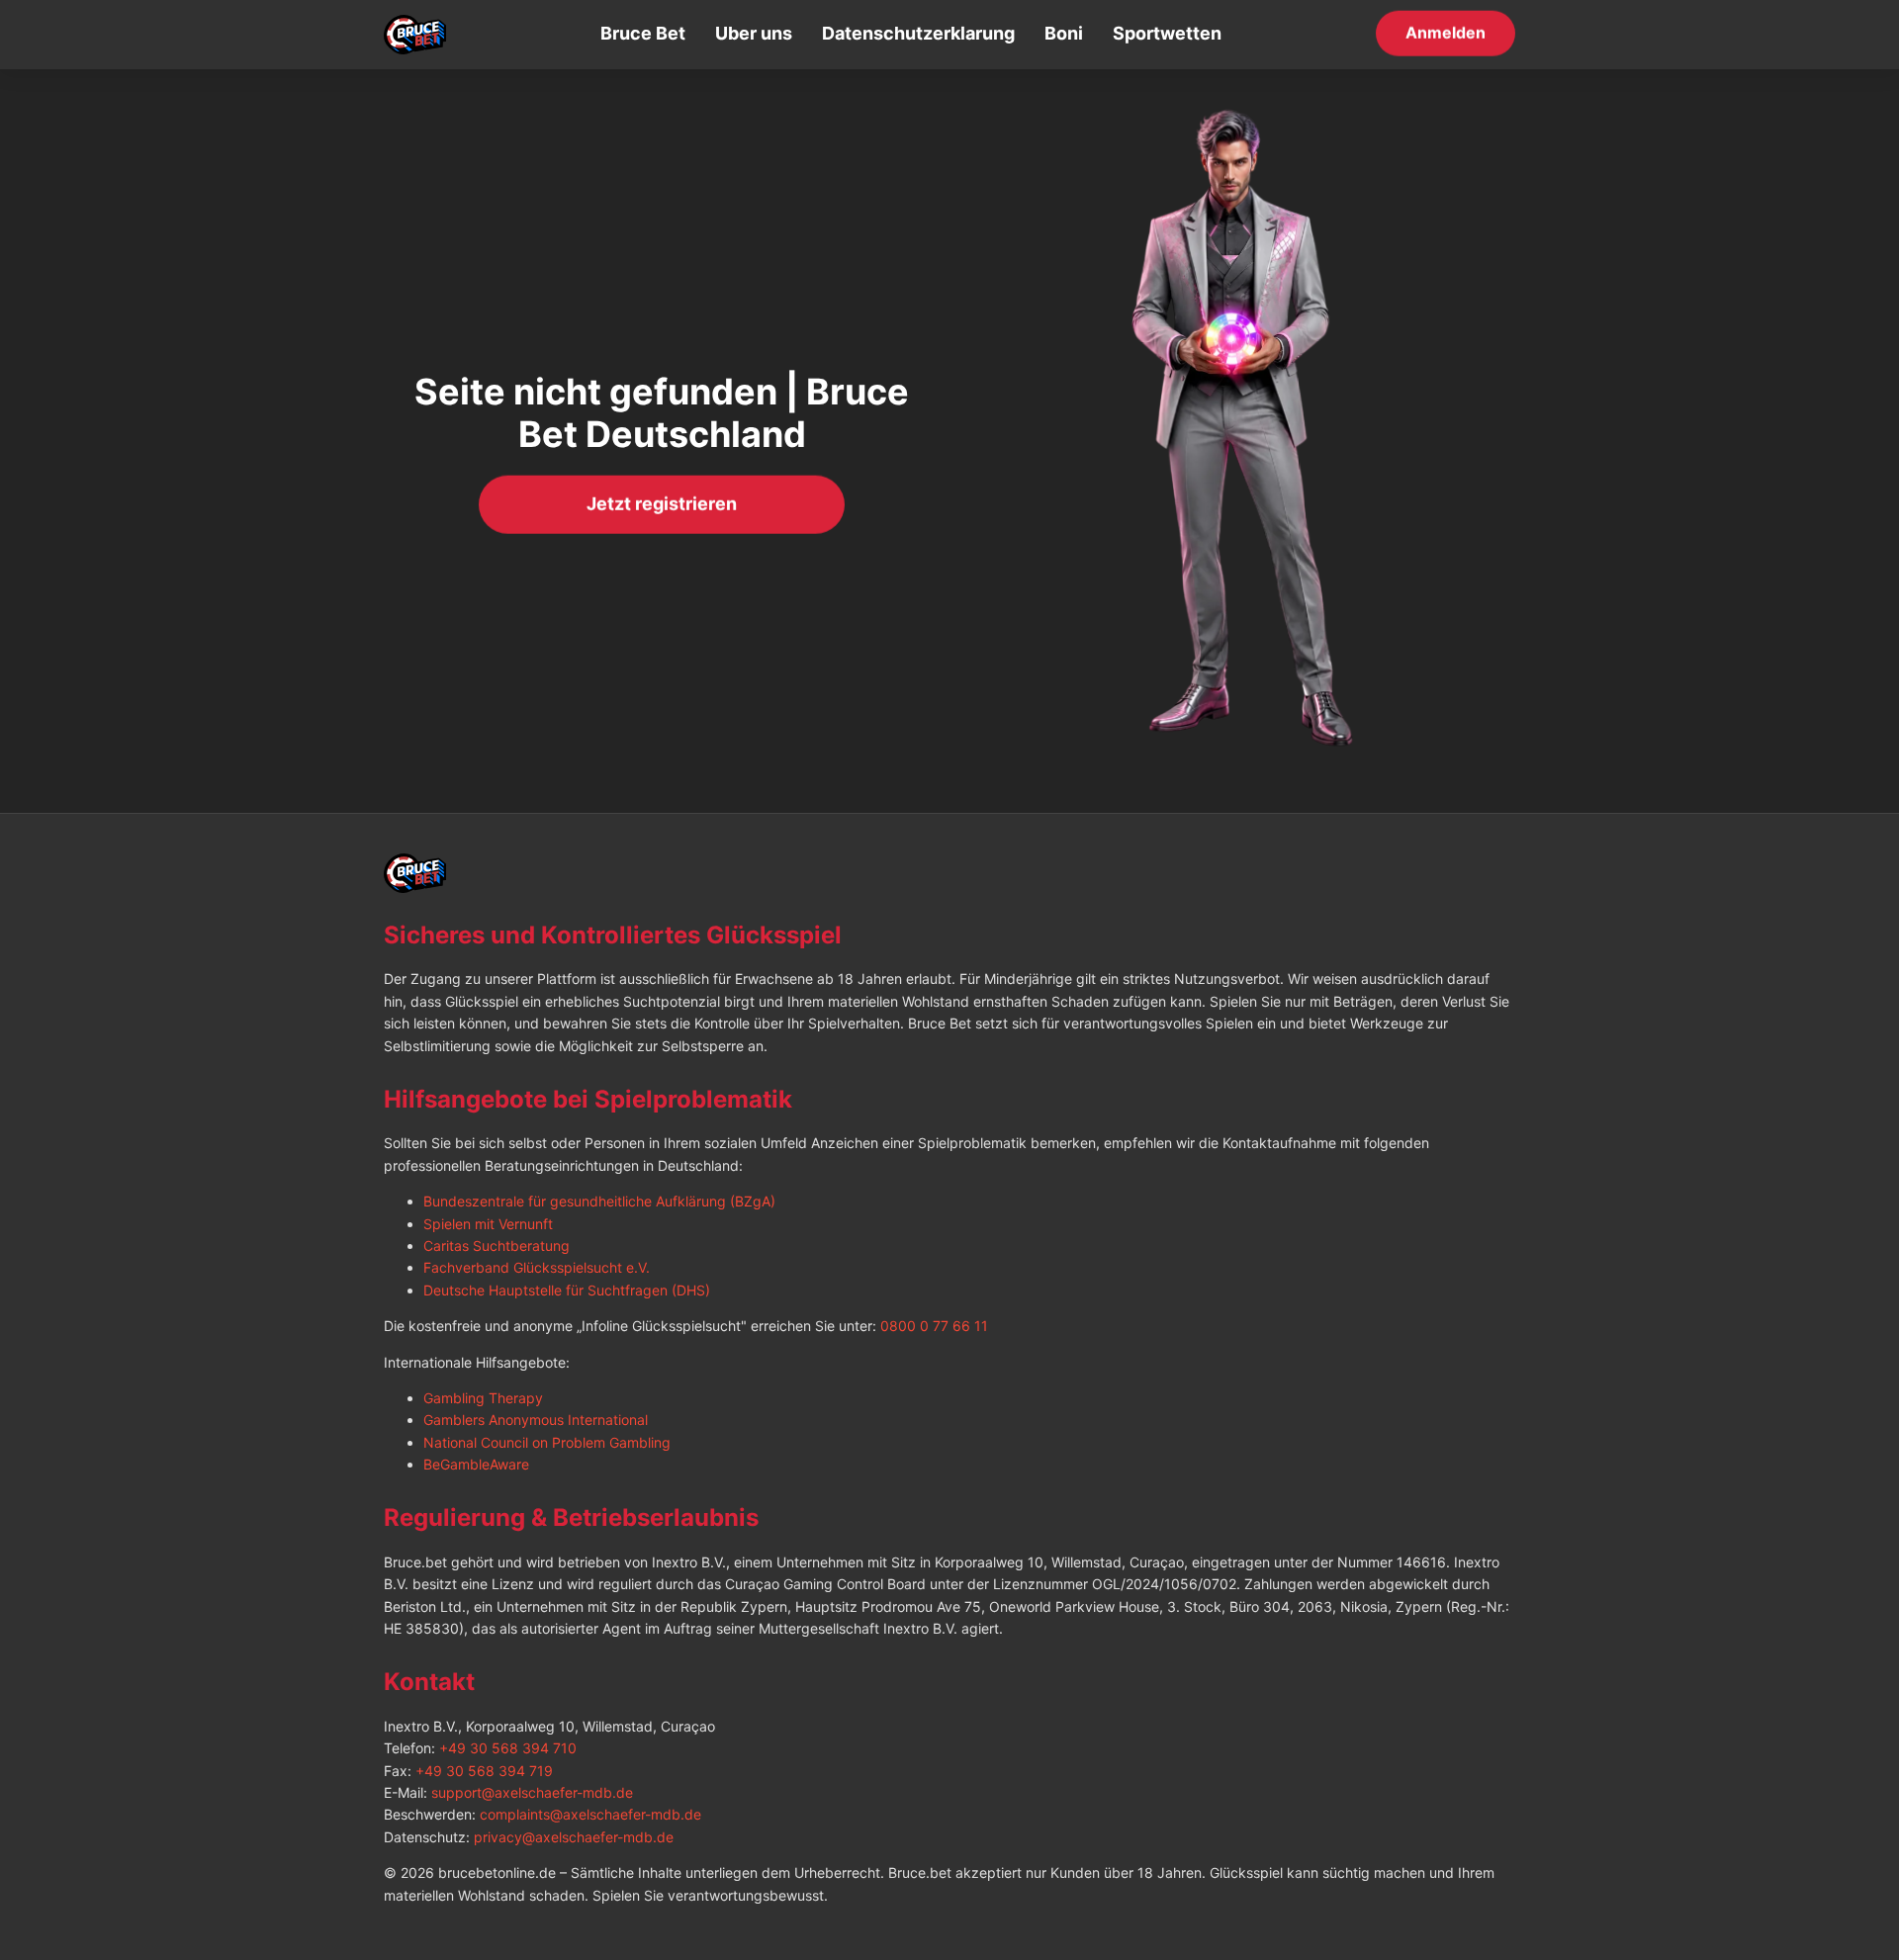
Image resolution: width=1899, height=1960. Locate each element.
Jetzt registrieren (662, 503)
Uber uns (754, 33)
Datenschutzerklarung (918, 33)
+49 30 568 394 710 (508, 1748)
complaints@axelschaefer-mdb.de (590, 1814)
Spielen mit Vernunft (488, 1224)
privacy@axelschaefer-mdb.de (574, 1837)
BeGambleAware (476, 1464)
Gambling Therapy (483, 1398)
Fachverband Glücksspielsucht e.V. (537, 1267)
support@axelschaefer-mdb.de (532, 1792)
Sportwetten (1167, 33)
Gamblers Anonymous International (536, 1420)
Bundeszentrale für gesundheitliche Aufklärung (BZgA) (599, 1201)
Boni (1064, 33)
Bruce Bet (643, 33)
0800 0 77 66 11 (934, 1326)
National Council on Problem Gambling (547, 1442)
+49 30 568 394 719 (484, 1771)
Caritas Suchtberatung (497, 1246)
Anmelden (1446, 33)
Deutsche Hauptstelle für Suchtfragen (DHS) (567, 1290)
